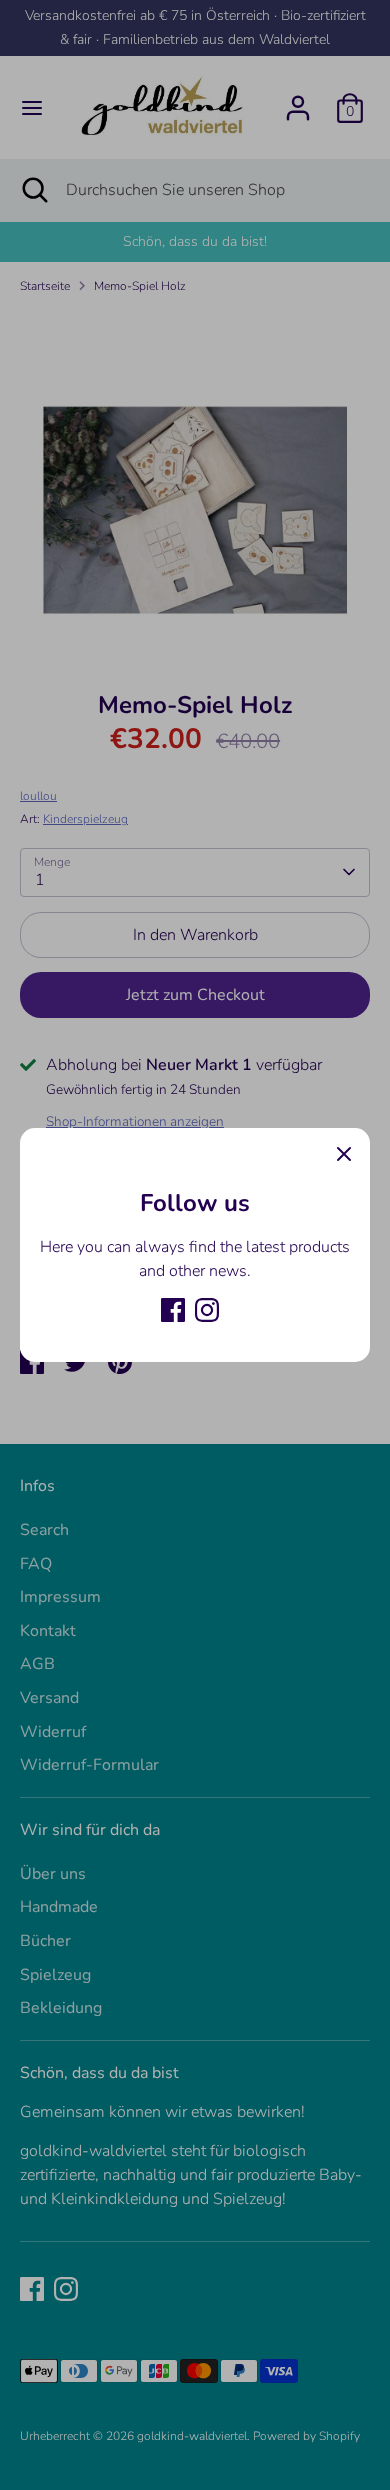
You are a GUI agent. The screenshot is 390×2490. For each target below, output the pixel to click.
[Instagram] (207, 1310)
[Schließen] (344, 1154)
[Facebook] (173, 1310)
